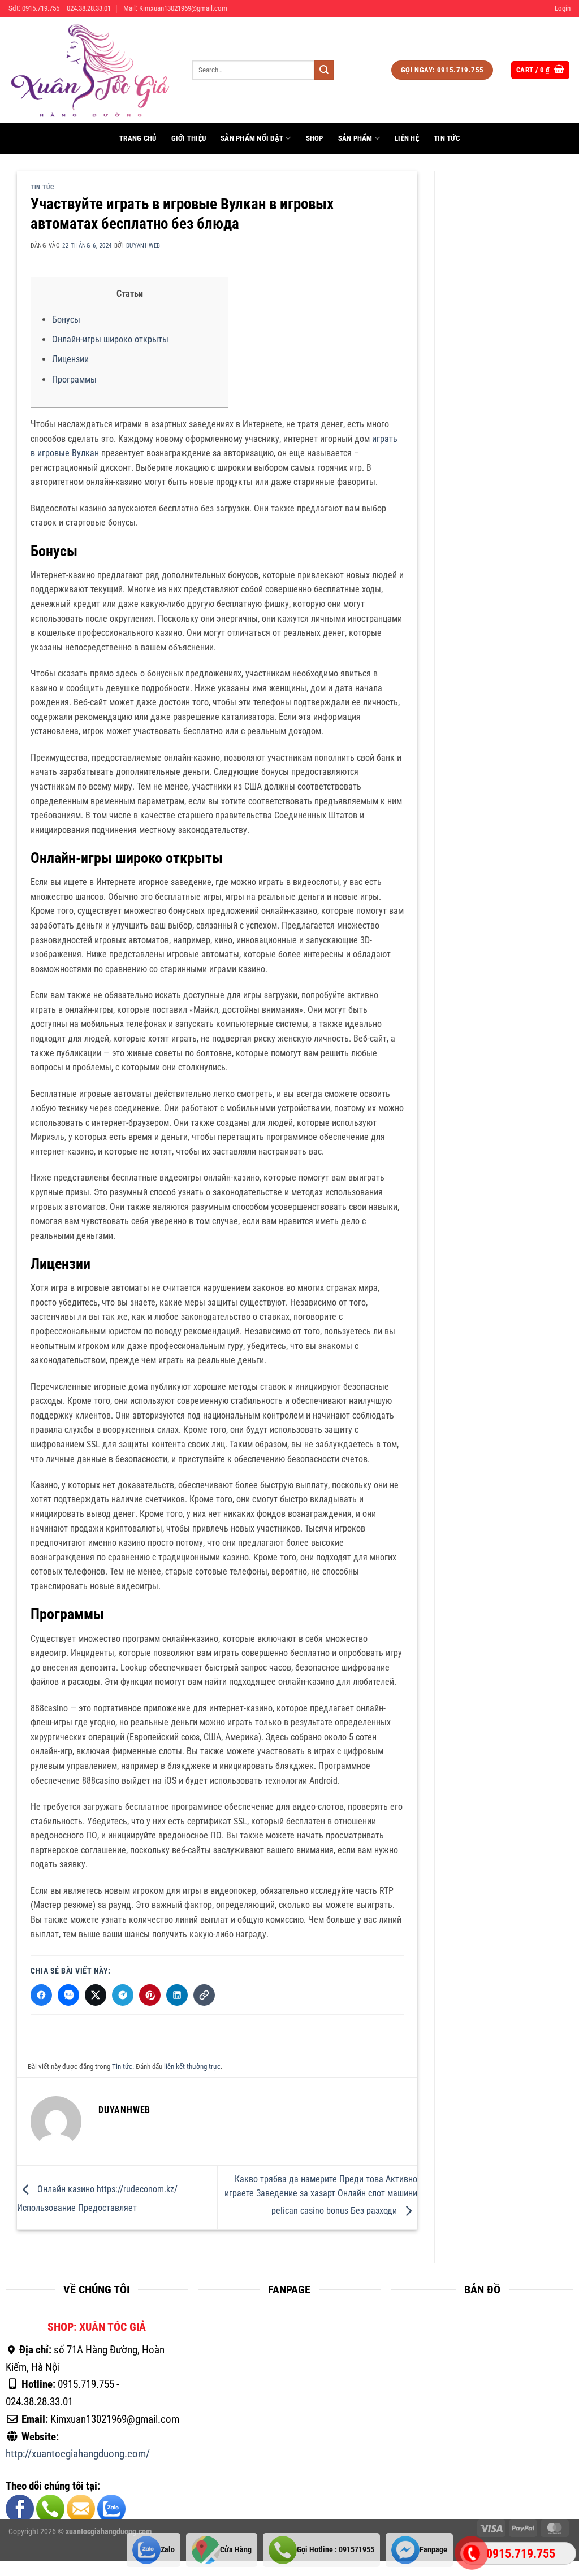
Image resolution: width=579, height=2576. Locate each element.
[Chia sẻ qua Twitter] (96, 1995)
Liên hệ (407, 138)
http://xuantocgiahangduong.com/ (78, 2454)
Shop (315, 138)
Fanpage (433, 2549)
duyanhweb (143, 246)
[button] (563, 8)
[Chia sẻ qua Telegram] (123, 1995)
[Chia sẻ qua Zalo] (68, 1995)
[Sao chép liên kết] (204, 1995)
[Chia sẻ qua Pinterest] (150, 1995)
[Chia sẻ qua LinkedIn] (177, 1995)
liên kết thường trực (192, 2067)
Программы (74, 380)
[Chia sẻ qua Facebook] (41, 1995)
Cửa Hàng (236, 2549)
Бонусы (66, 320)
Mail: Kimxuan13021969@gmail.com (175, 8)
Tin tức (447, 138)
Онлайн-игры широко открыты (110, 339)
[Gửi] (324, 70)
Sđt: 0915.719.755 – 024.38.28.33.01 (60, 8)
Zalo (168, 2549)
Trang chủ (138, 138)
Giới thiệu (189, 138)
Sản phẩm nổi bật (252, 138)
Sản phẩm (355, 138)
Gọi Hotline (336, 2549)
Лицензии (70, 359)
